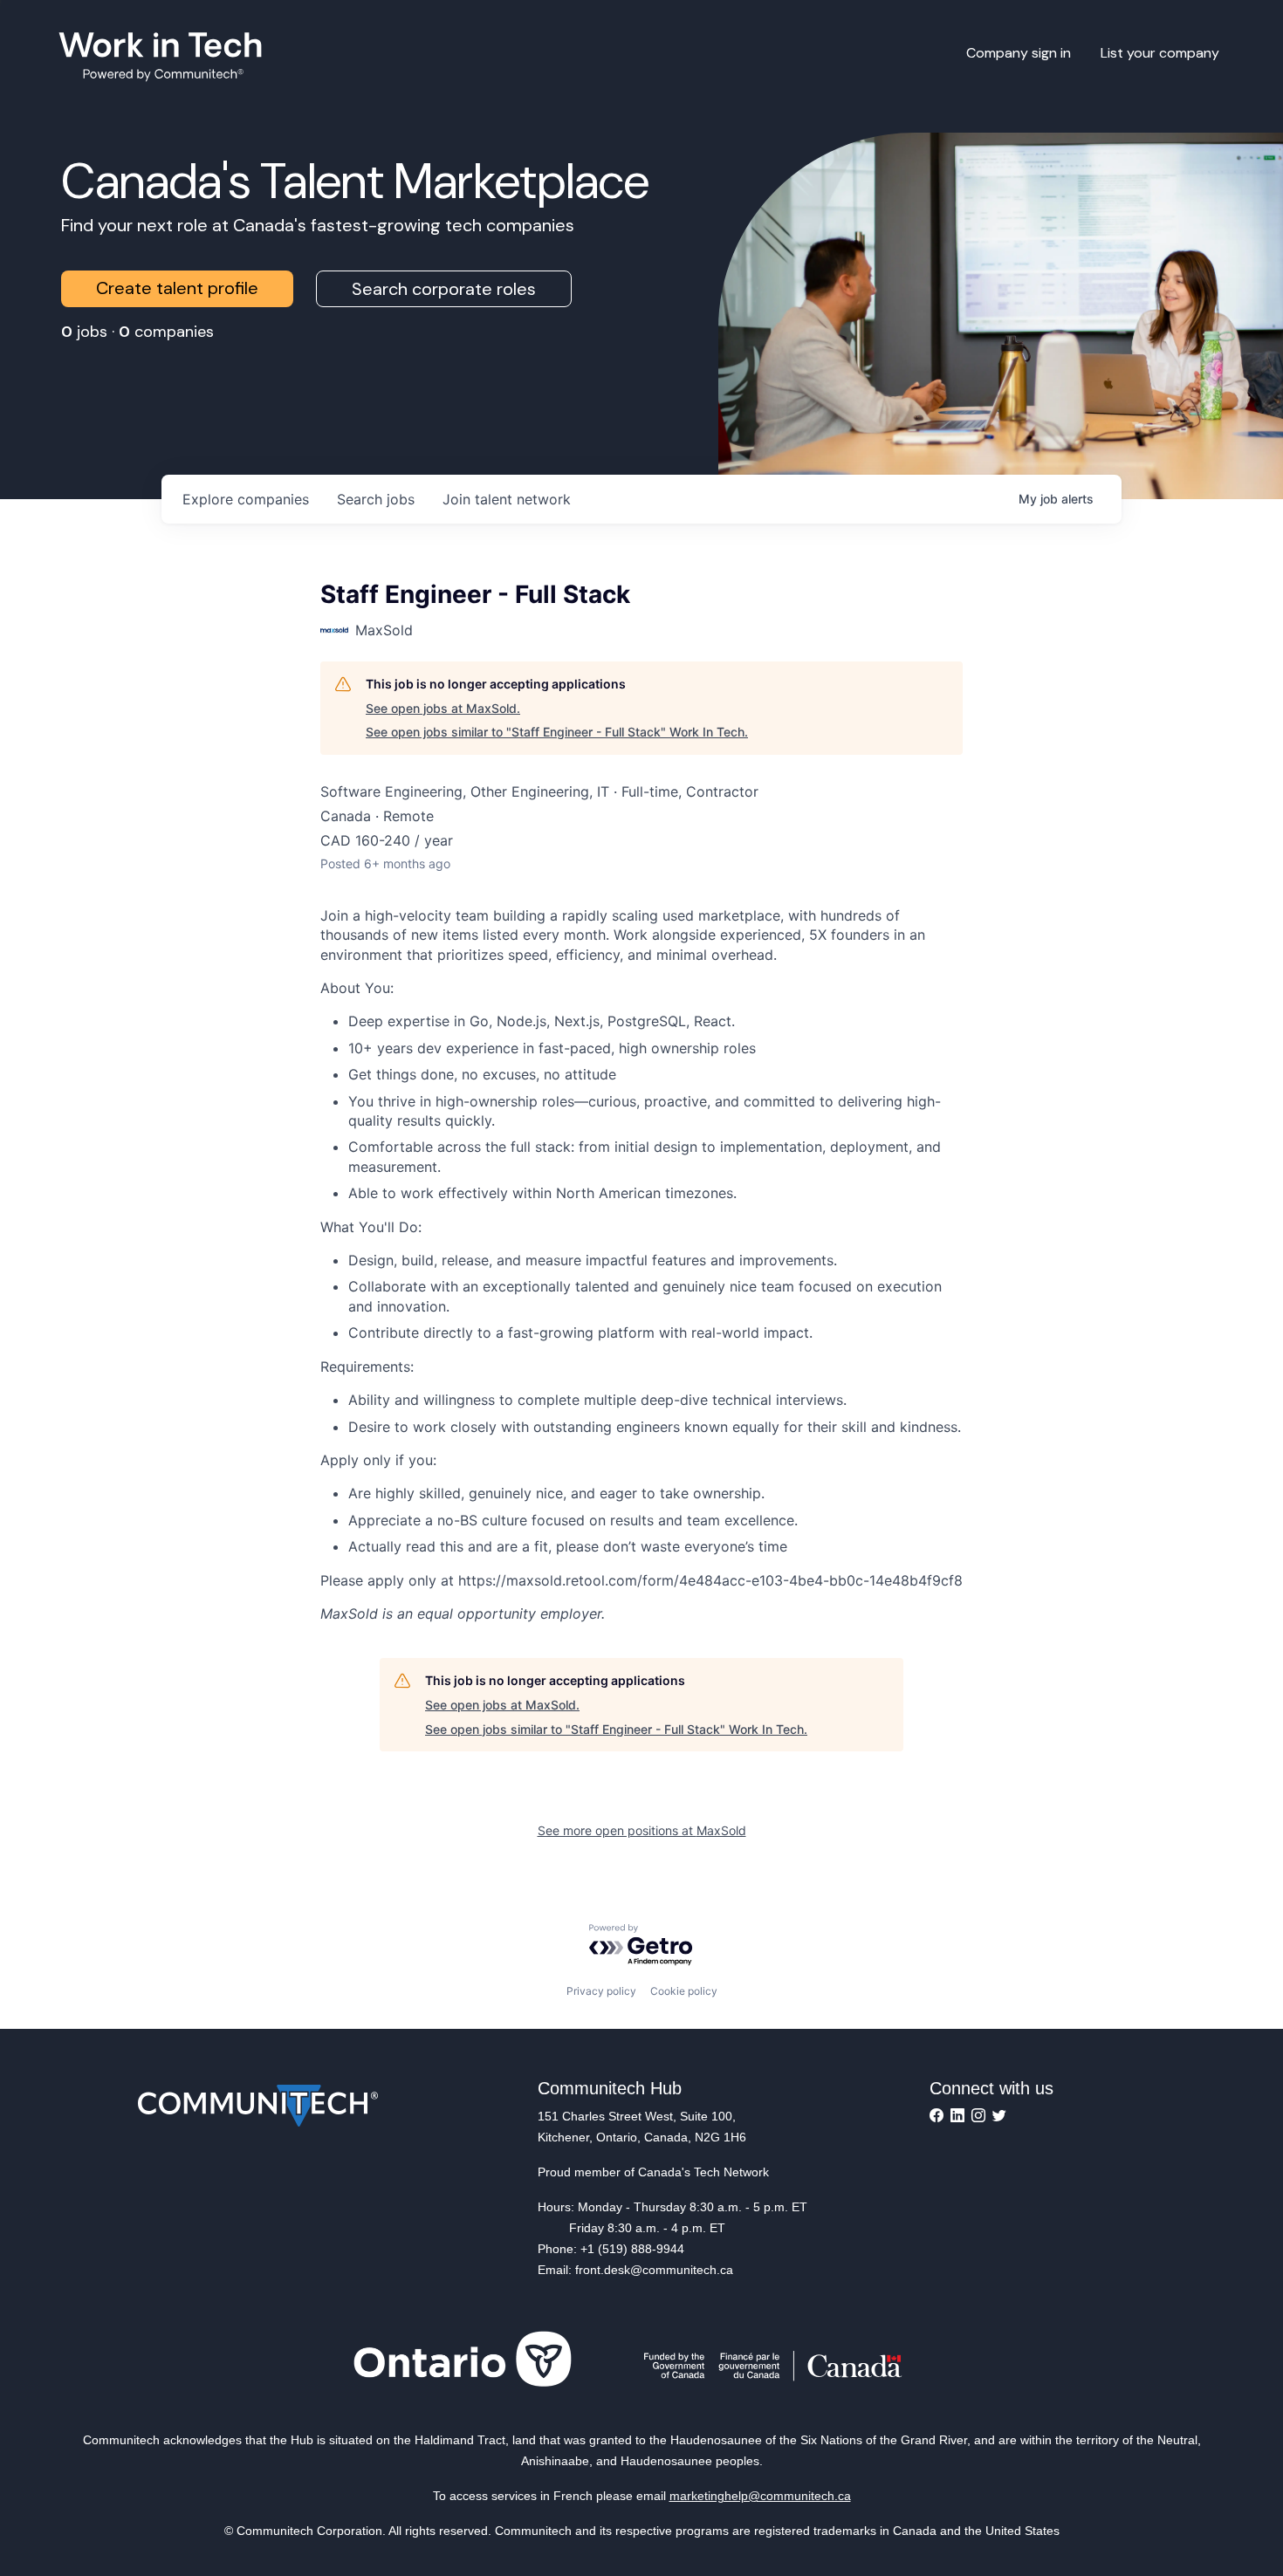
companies (246, 499)
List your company (1160, 53)
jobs (376, 499)
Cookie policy (684, 1991)
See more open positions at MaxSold (642, 1830)
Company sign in (1019, 53)
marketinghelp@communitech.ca (760, 2496)
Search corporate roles (444, 289)
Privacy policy (601, 1991)
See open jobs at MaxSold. (443, 708)
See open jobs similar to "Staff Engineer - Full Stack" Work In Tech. (557, 732)
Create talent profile (177, 288)
